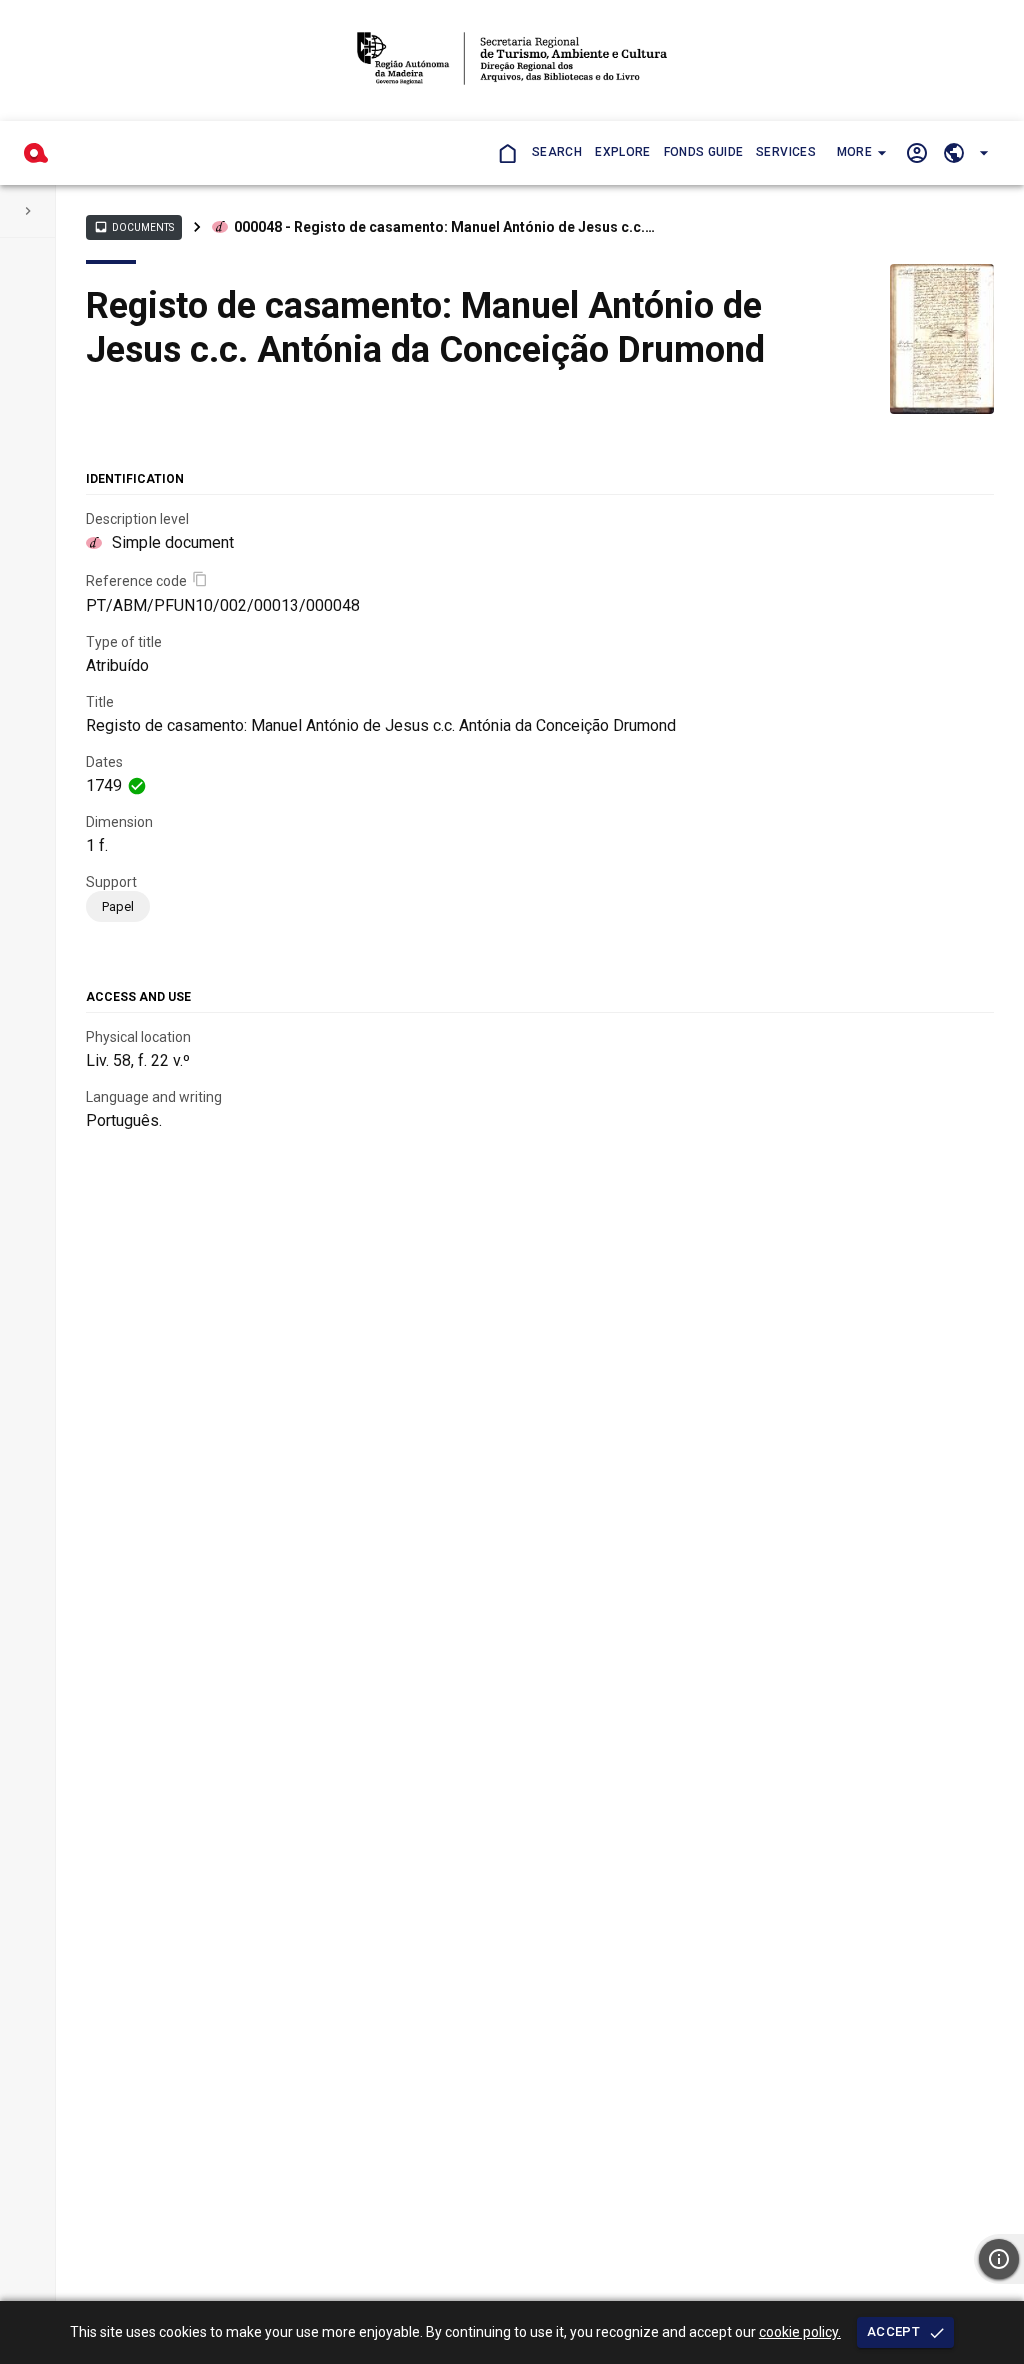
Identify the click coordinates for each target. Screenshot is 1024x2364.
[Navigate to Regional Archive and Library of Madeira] (511, 60)
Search (557, 152)
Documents (134, 227)
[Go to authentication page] (916, 152)
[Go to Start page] (506, 152)
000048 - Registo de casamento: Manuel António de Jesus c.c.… (444, 227)
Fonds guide (704, 152)
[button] (860, 153)
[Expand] (28, 211)
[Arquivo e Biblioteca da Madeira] (36, 153)
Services (786, 152)
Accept (893, 2331)
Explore (622, 152)
